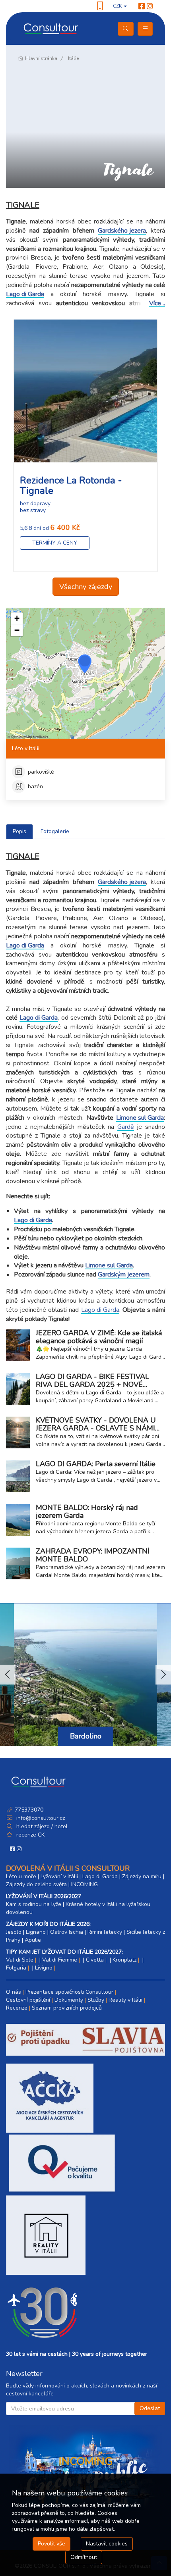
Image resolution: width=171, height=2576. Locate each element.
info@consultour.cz (40, 1818)
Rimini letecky (105, 1932)
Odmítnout (84, 2557)
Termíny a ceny (55, 543)
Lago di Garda (25, 295)
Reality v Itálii (125, 2000)
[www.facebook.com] (142, 6)
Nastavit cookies (107, 2544)
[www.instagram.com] (150, 6)
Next (163, 1675)
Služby (96, 2000)
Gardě (126, 1127)
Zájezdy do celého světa (36, 1884)
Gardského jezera (122, 231)
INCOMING (85, 1884)
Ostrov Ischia (67, 1932)
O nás (14, 1992)
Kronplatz (124, 1960)
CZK (118, 6)
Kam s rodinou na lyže (34, 1904)
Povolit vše (51, 2544)
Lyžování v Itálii (59, 1876)
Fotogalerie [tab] (55, 831)
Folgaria (16, 1968)
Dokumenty (69, 2000)
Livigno (44, 1968)
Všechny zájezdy (86, 587)
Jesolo (14, 1932)
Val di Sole (20, 1960)
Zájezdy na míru (142, 1876)
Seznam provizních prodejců (67, 2008)
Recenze (17, 2008)
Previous (8, 1675)
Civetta (95, 1960)
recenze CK (30, 1835)
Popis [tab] (19, 831)
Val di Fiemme (60, 1960)
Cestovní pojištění (28, 2000)
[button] (85, 664)
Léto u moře (21, 1876)
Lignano (36, 1932)
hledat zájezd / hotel (42, 1826)
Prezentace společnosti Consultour (69, 1992)
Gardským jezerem (124, 1275)
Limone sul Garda (140, 1118)
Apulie (33, 1940)
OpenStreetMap (21, 736)
